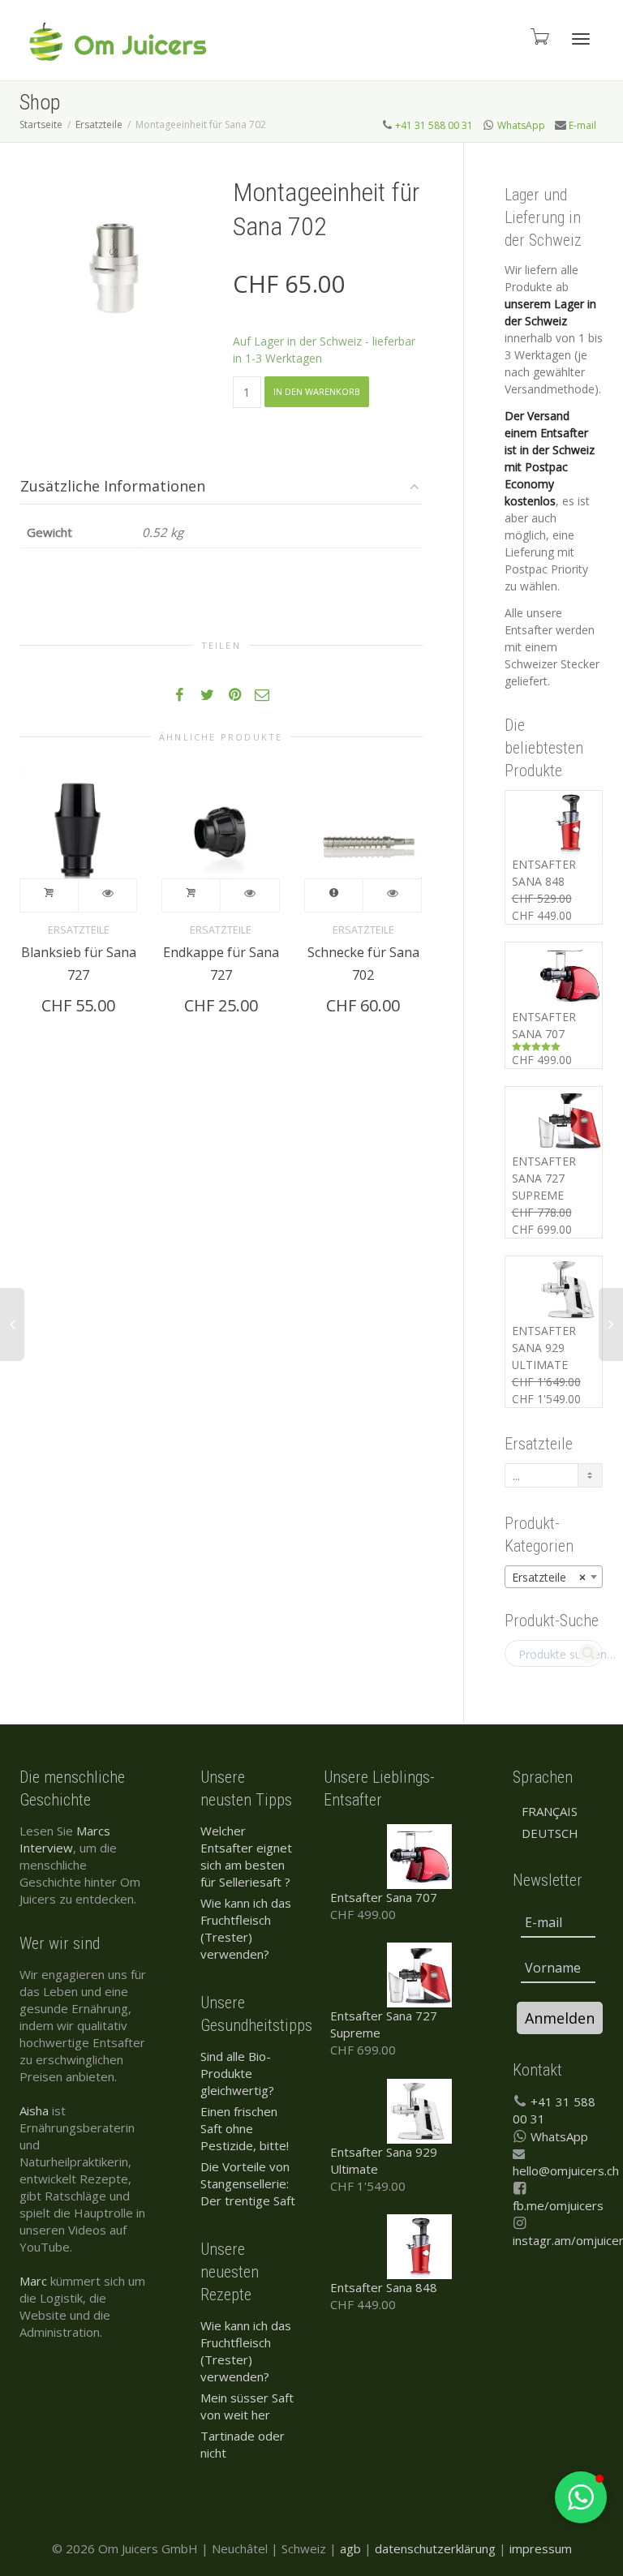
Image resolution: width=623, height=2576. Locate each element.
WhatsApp (521, 125)
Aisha (34, 2110)
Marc (33, 2281)
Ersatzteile (99, 125)
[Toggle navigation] (581, 39)
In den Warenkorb (317, 391)
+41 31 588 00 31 (434, 125)
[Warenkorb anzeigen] (539, 36)
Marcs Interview (65, 1839)
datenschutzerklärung (435, 2548)
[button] (581, 2497)
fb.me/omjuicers (558, 2205)
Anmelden (560, 2018)
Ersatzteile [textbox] (549, 1577)
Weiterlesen (334, 895)
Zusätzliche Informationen (113, 486)
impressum (541, 2548)
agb (350, 2548)
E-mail (582, 125)
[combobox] (554, 1577)
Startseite (41, 125)
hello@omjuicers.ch (566, 2170)
